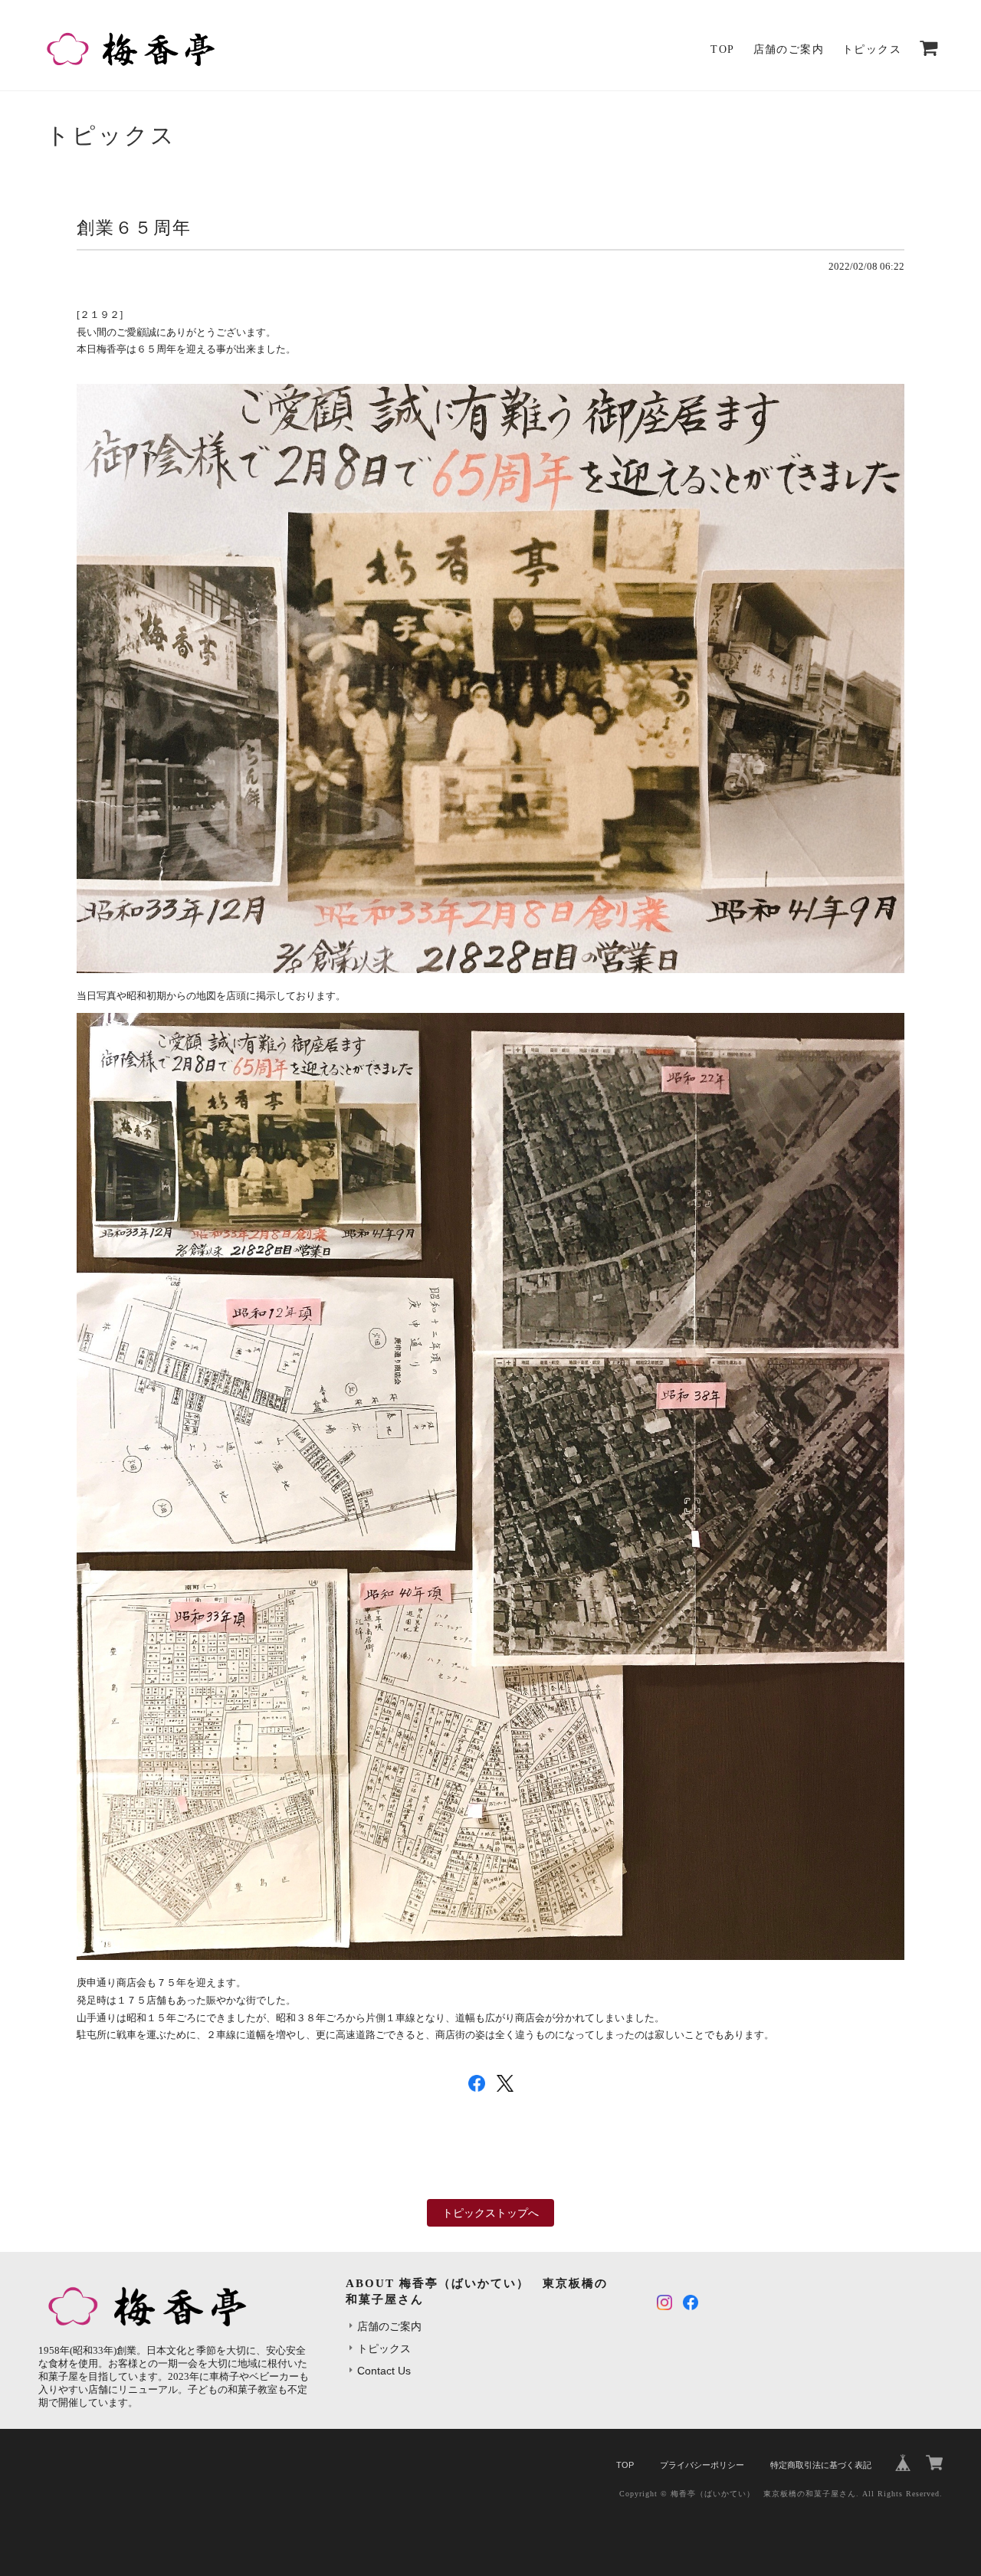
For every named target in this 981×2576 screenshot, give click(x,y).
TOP (722, 49)
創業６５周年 (134, 228)
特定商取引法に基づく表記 (821, 2465)
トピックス (872, 49)
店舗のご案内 (789, 49)
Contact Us (384, 2371)
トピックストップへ (490, 2213)
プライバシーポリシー (702, 2465)
